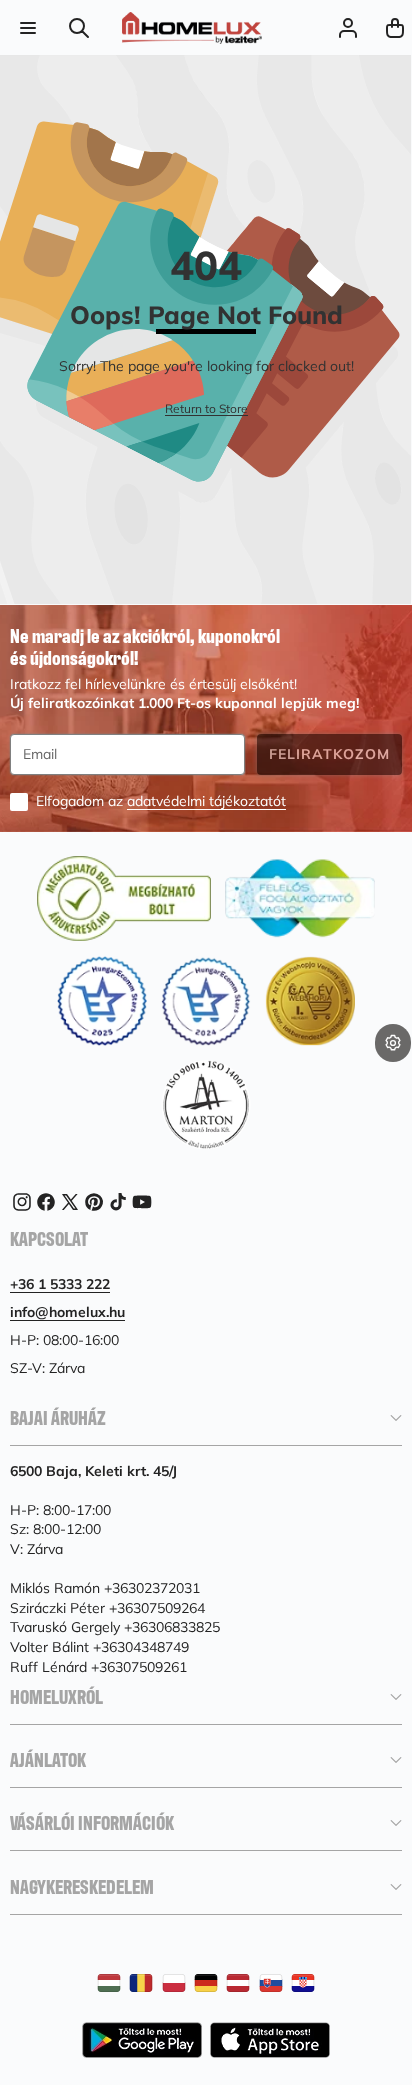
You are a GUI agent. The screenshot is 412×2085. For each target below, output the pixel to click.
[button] (394, 27)
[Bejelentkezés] (347, 27)
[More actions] (393, 1043)
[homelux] (192, 28)
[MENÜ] (27, 27)
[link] (206, 409)
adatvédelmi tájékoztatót (206, 801)
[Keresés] (79, 27)
